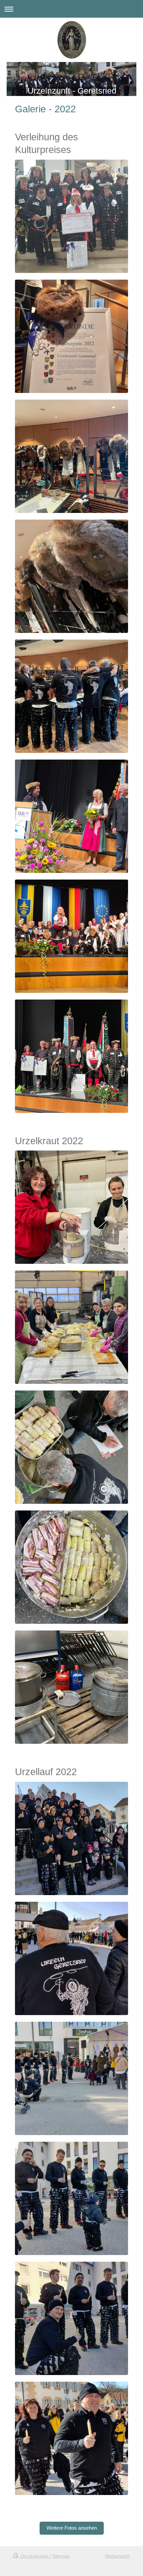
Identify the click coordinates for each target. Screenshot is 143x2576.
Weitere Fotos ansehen (72, 2528)
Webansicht (117, 2556)
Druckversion (34, 2556)
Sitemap (61, 2556)
